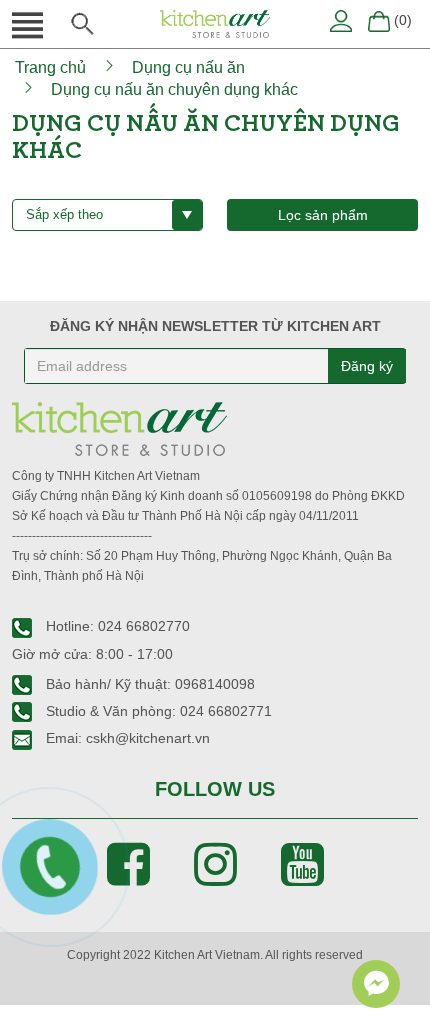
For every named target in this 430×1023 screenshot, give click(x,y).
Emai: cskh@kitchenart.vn (126, 738)
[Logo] (215, 22)
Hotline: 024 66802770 (116, 626)
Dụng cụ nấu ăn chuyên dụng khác (174, 89)
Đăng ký (367, 366)
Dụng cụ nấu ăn (188, 67)
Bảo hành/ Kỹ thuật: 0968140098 (148, 684)
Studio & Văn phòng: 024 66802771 (157, 711)
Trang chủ (50, 67)
